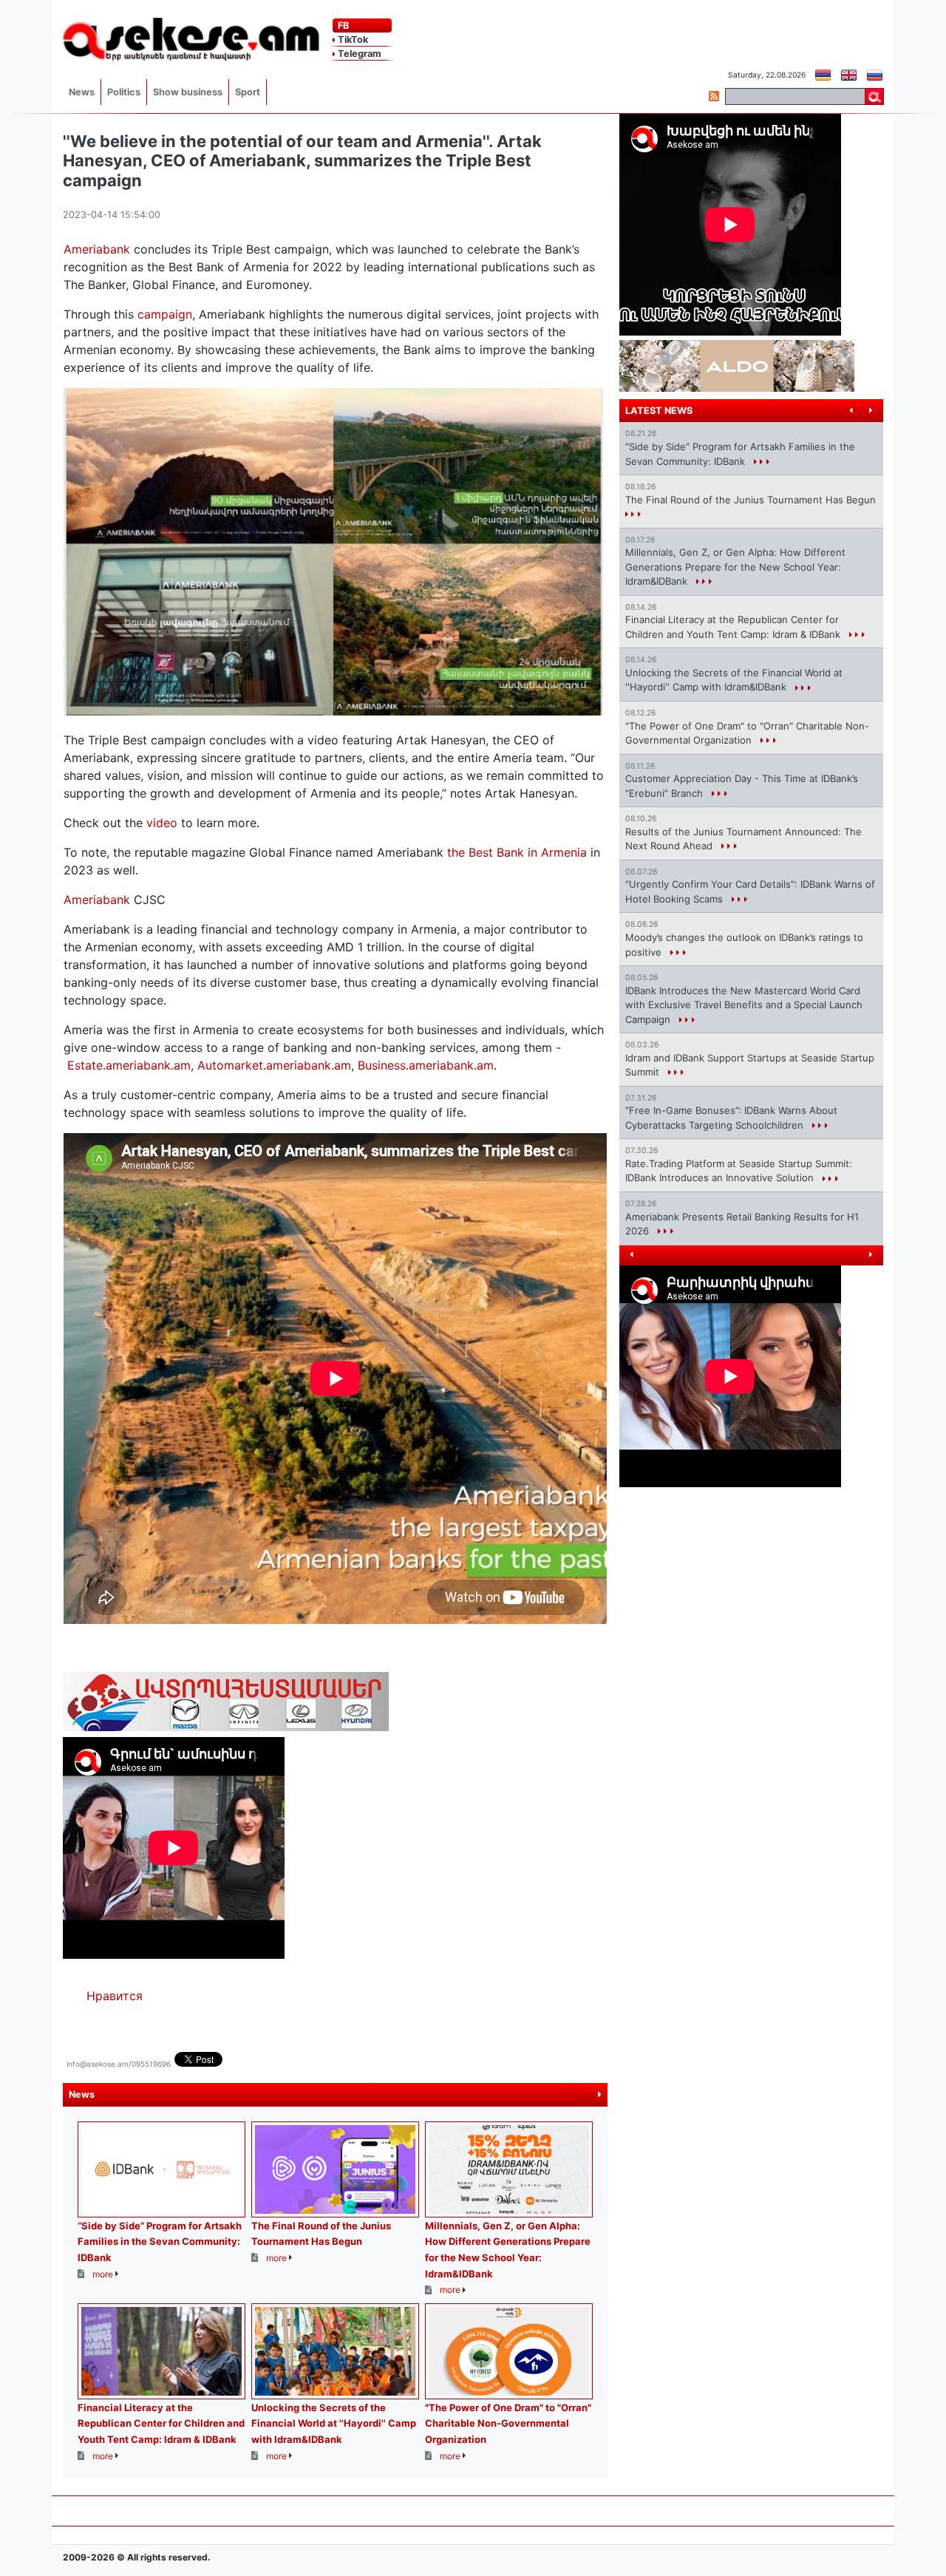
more (585, 2094)
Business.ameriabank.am (426, 1065)
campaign (165, 314)
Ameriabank (97, 249)
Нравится (115, 1996)
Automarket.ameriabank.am (274, 1065)
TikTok (352, 40)
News (82, 92)
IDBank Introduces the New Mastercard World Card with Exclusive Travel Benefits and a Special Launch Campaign (744, 1005)
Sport (248, 92)
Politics (124, 92)
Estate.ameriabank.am (129, 1065)
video (162, 823)
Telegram (358, 54)
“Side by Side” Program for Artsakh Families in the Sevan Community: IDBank (160, 2242)
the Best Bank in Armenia (517, 852)
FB (342, 26)
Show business (188, 92)
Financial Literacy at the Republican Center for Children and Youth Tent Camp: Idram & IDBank (161, 2423)
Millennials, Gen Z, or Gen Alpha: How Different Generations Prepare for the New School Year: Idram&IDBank (735, 567)
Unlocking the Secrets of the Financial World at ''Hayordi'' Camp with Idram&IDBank (334, 2423)
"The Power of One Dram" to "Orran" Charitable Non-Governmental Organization (508, 2423)
